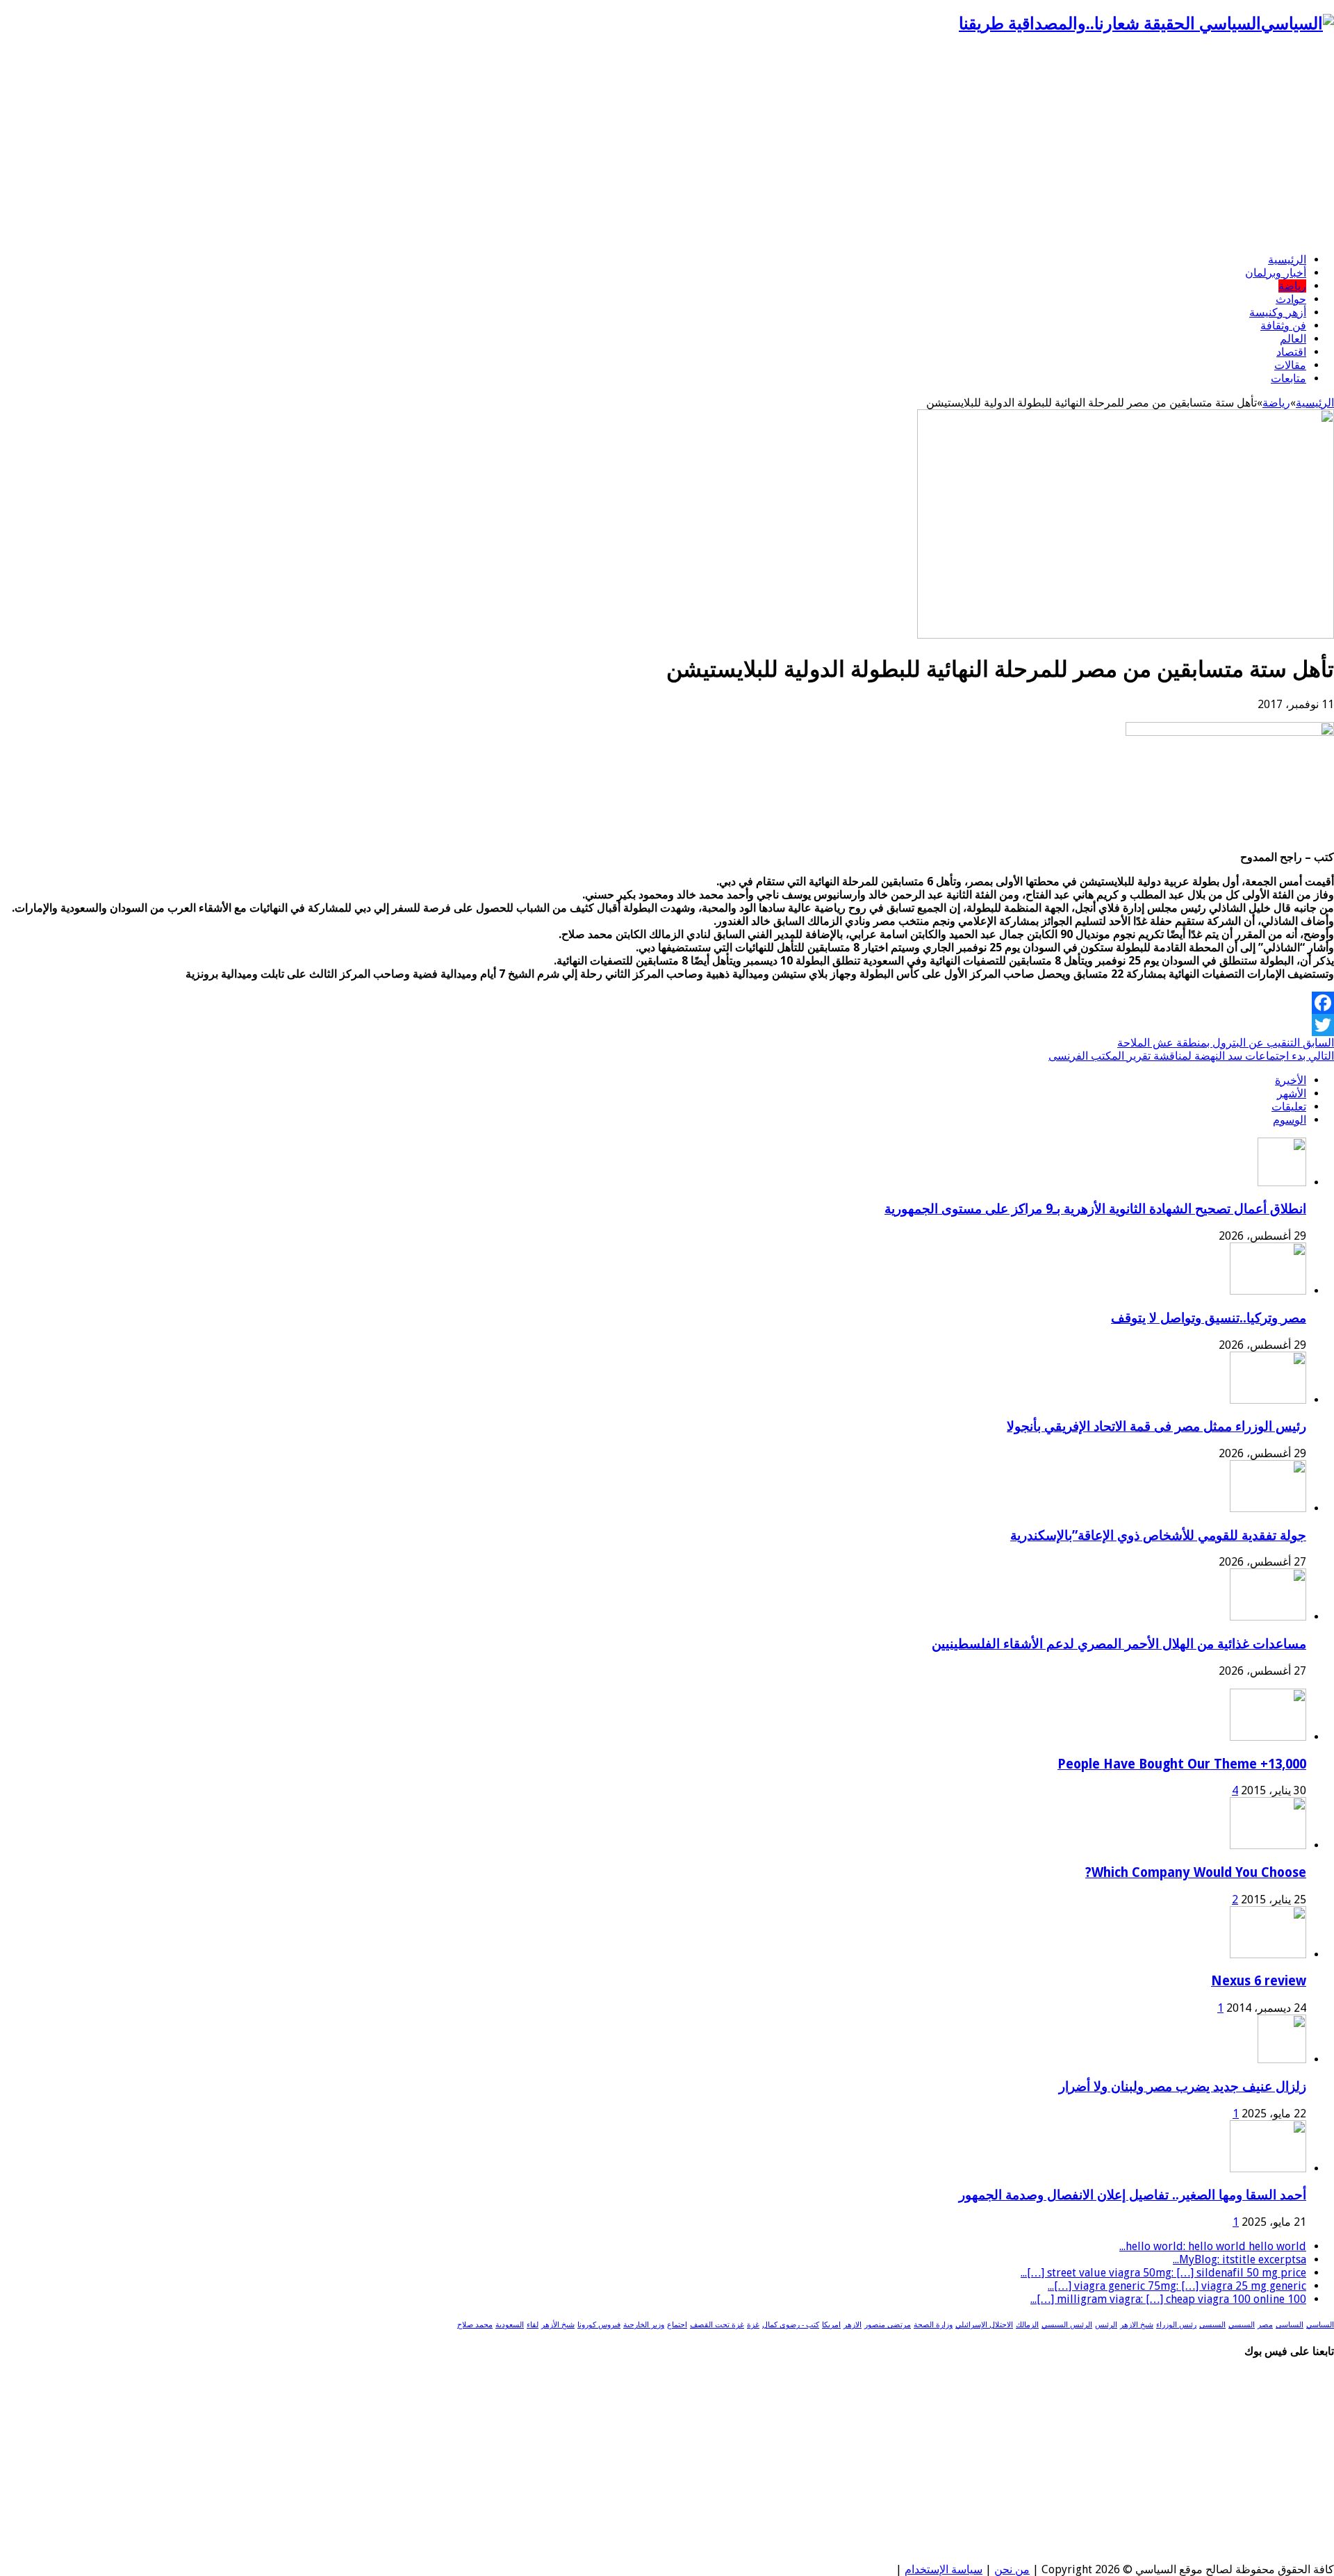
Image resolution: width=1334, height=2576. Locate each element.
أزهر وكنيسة (1278, 312)
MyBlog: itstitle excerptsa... (1240, 2259)
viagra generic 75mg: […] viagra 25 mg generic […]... (1177, 2286)
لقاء (533, 2325)
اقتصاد (1291, 352)
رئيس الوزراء (1176, 2325)
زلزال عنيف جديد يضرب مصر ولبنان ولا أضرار (1183, 2086)
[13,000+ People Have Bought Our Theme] (1268, 1737)
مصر (1265, 2325)
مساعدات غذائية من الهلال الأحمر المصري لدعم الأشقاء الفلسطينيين (1119, 1644)
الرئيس (1106, 2325)
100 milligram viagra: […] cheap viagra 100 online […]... (1168, 2299)
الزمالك (1027, 2325)
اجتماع (677, 2325)
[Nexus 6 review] (1268, 1954)
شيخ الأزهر (558, 2325)
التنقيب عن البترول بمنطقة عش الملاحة (1226, 1043)
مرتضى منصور (888, 2325)
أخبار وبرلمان (1276, 273)
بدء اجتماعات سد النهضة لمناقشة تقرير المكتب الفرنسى (1191, 1056)
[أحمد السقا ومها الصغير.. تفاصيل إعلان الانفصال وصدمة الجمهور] (1268, 2168)
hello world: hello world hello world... (1213, 2246)
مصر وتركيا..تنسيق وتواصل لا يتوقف (1209, 1318)
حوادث (1291, 299)
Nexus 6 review (1259, 1981)
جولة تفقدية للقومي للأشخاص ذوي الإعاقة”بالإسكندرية (1158, 1535)
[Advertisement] (667, 145)
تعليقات (1289, 1107)
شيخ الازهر (1137, 2325)
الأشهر (1292, 1093)
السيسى (1212, 2325)
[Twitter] (667, 1025)
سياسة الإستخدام (944, 2569)
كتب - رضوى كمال (791, 2325)
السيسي (1242, 2325)
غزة (753, 2325)
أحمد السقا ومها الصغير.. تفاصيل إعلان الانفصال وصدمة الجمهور (1133, 2195)
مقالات (1290, 365)
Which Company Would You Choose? (1196, 1872)
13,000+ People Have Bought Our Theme (1182, 1764)
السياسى (1290, 2325)
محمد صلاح (475, 2325)
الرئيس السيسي (1067, 2325)
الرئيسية (1287, 260)
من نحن (1012, 2569)
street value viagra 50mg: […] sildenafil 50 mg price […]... (1163, 2273)
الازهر (853, 2325)
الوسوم (1290, 1120)
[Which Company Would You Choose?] (1268, 1845)
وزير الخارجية (644, 2325)
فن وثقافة (1283, 326)
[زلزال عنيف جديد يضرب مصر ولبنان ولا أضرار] (1282, 2059)
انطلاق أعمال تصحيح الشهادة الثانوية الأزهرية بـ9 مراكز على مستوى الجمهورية (1095, 1209)
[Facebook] (667, 1003)
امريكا (831, 2325)
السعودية (510, 2325)
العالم (1293, 339)
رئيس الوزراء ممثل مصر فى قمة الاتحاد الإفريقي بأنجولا (1156, 1426)
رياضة (1292, 286)
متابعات (1288, 378)
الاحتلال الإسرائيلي (984, 2325)
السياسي (1320, 2325)
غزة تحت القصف (717, 2325)
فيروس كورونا (599, 2325)
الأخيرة (1291, 1080)
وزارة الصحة (933, 2325)
